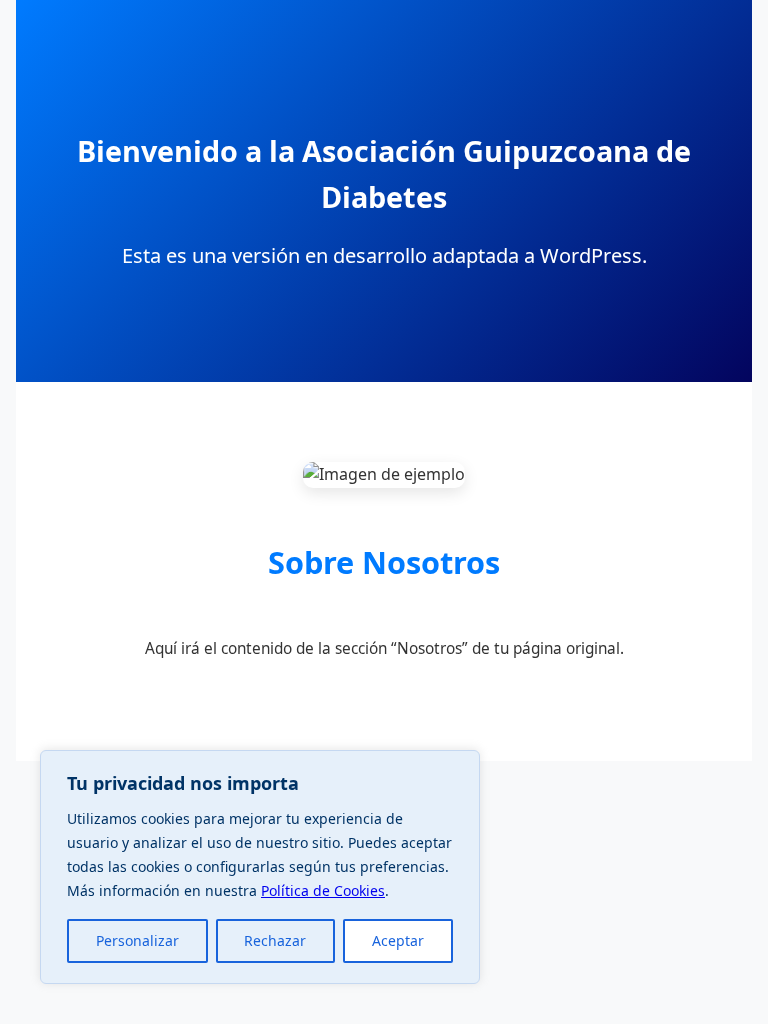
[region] (260, 867)
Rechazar (275, 940)
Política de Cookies (323, 890)
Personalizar (137, 940)
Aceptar (398, 940)
